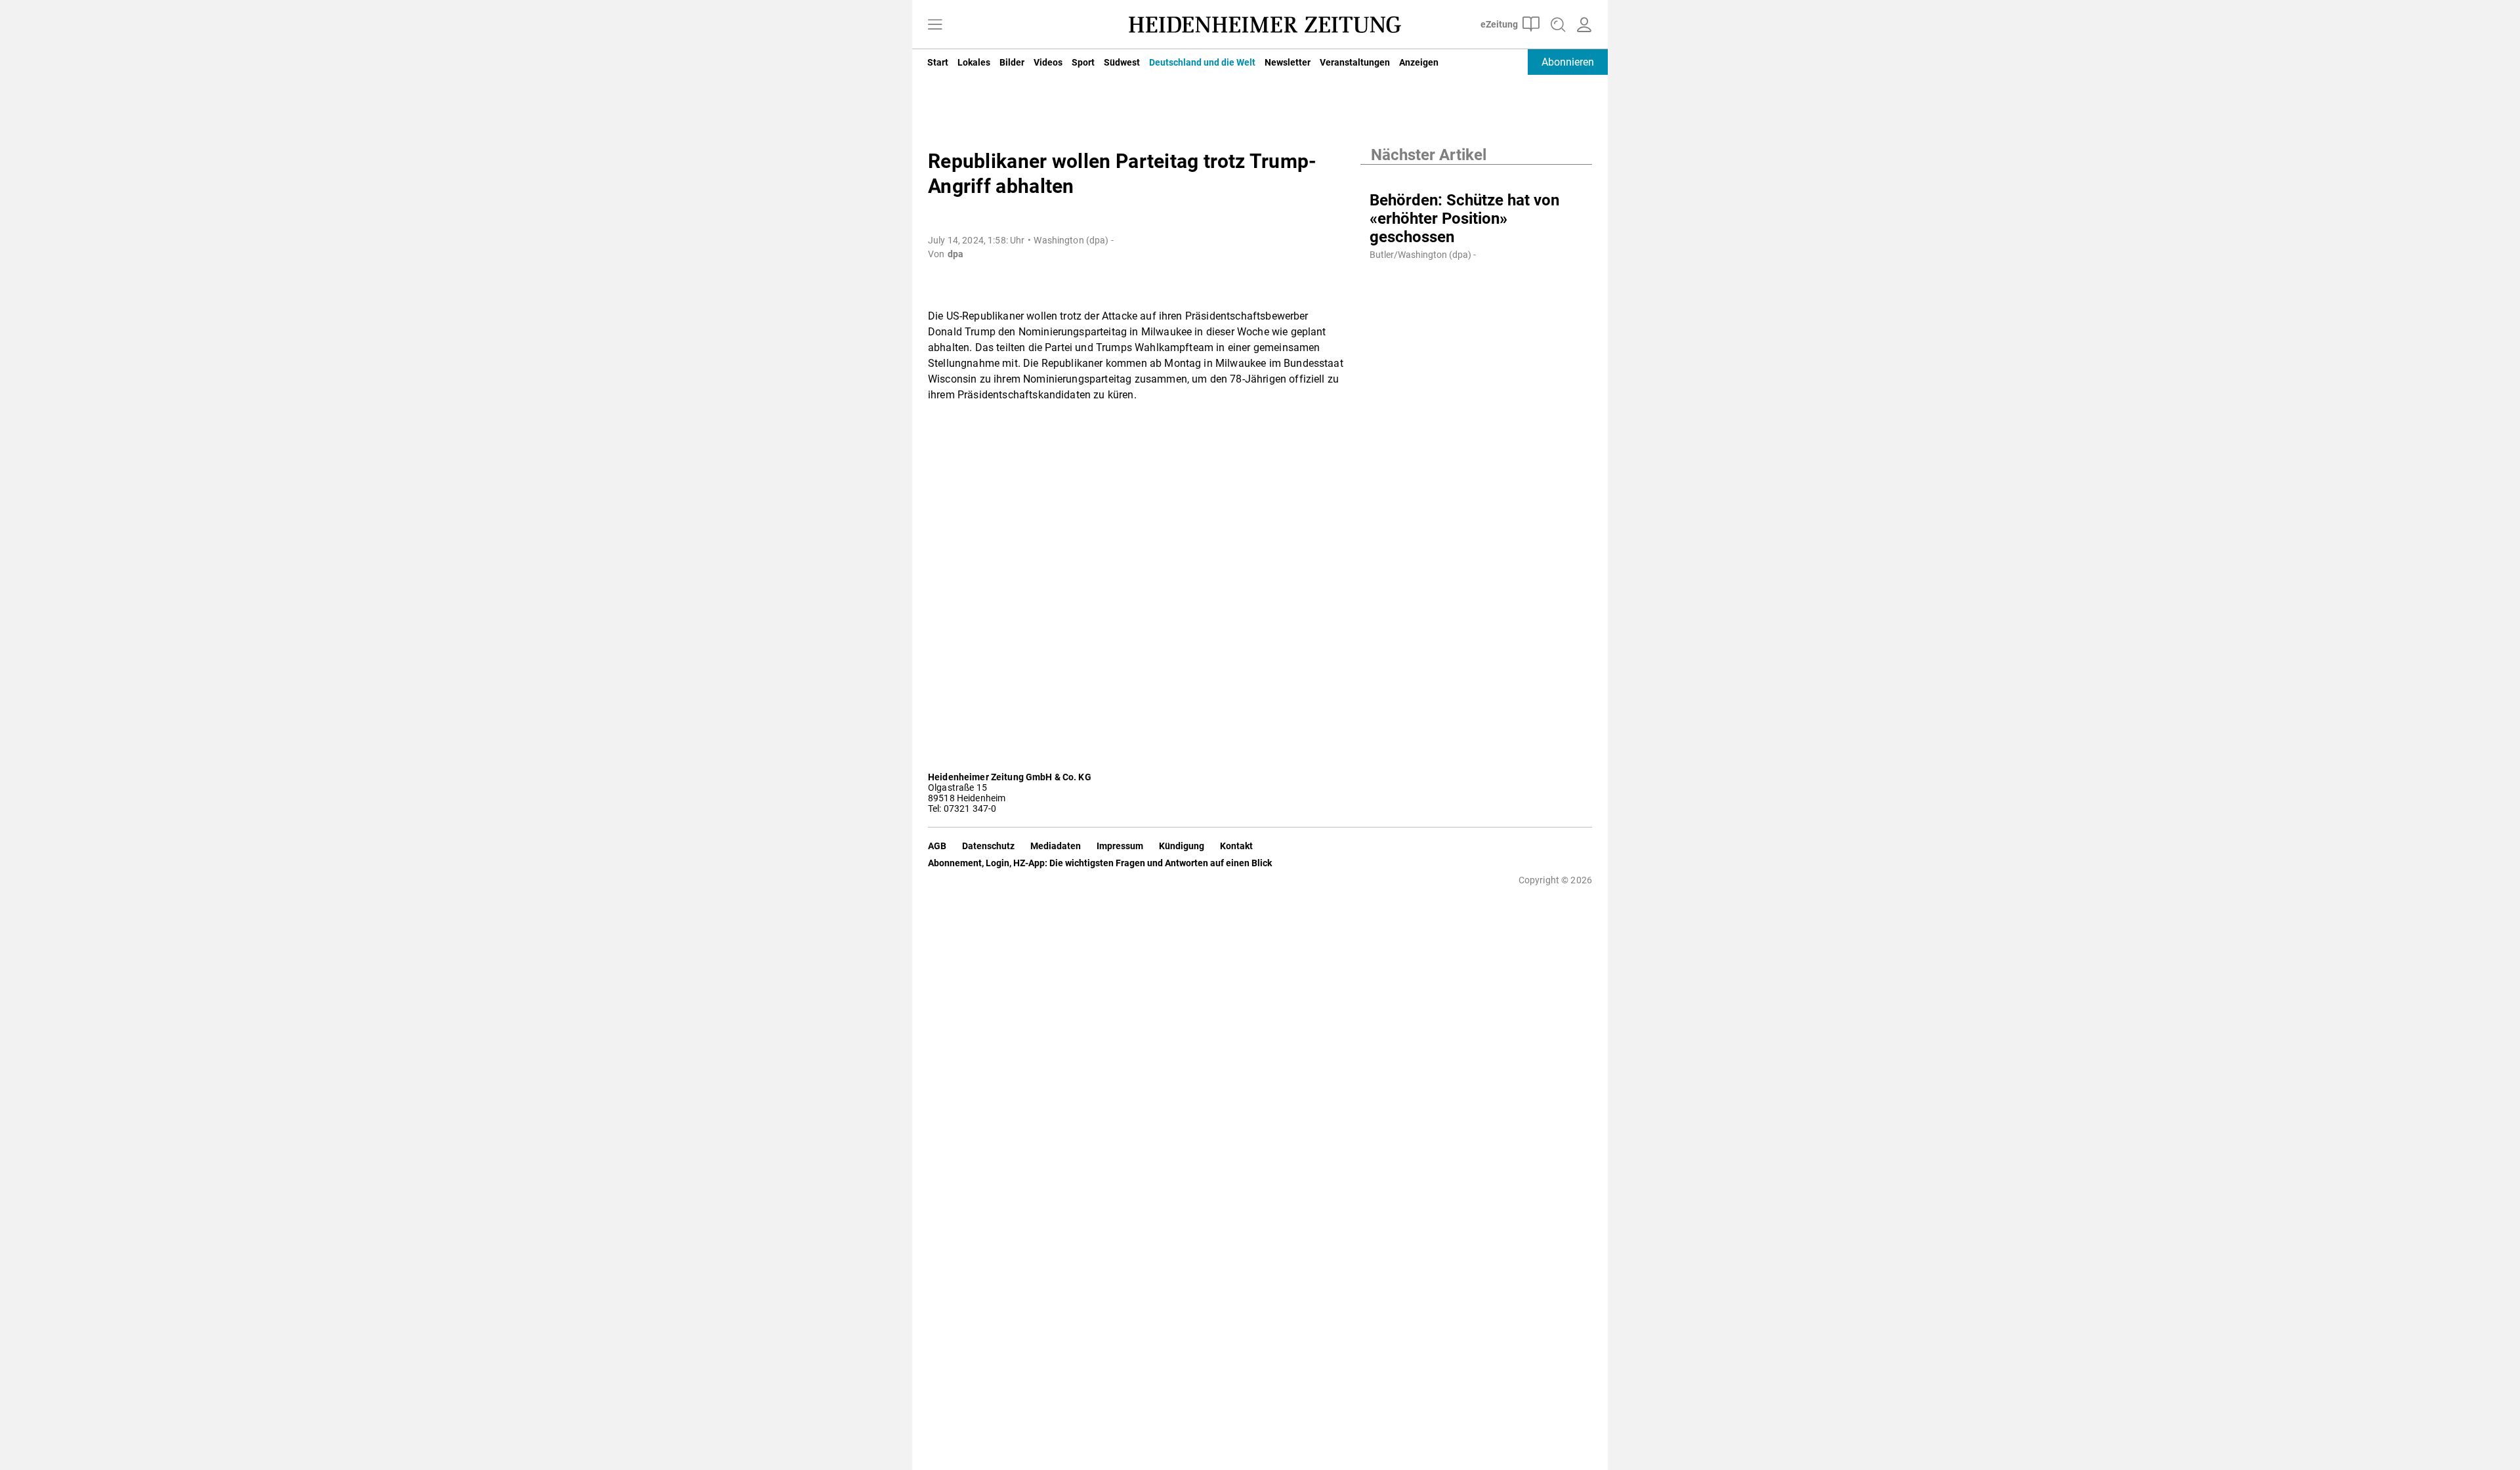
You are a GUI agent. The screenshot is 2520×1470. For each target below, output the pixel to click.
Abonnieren (1568, 62)
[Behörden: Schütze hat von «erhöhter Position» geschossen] (1476, 178)
